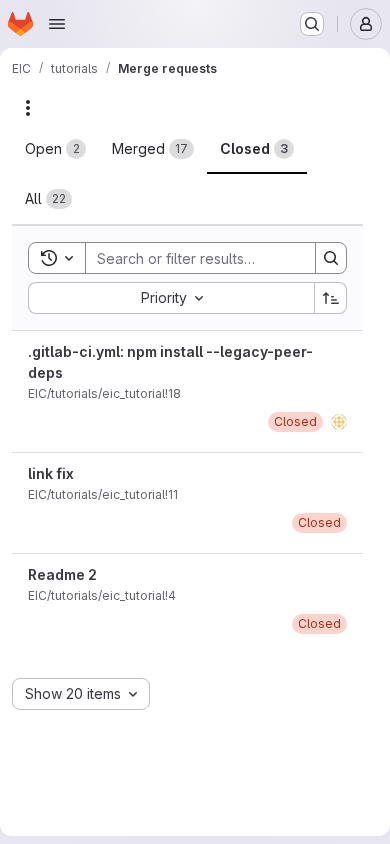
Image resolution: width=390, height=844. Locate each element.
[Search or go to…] (312, 24)
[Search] (331, 258)
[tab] (55, 149)
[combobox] (171, 298)
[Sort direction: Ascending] (331, 298)
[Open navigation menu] (57, 24)
